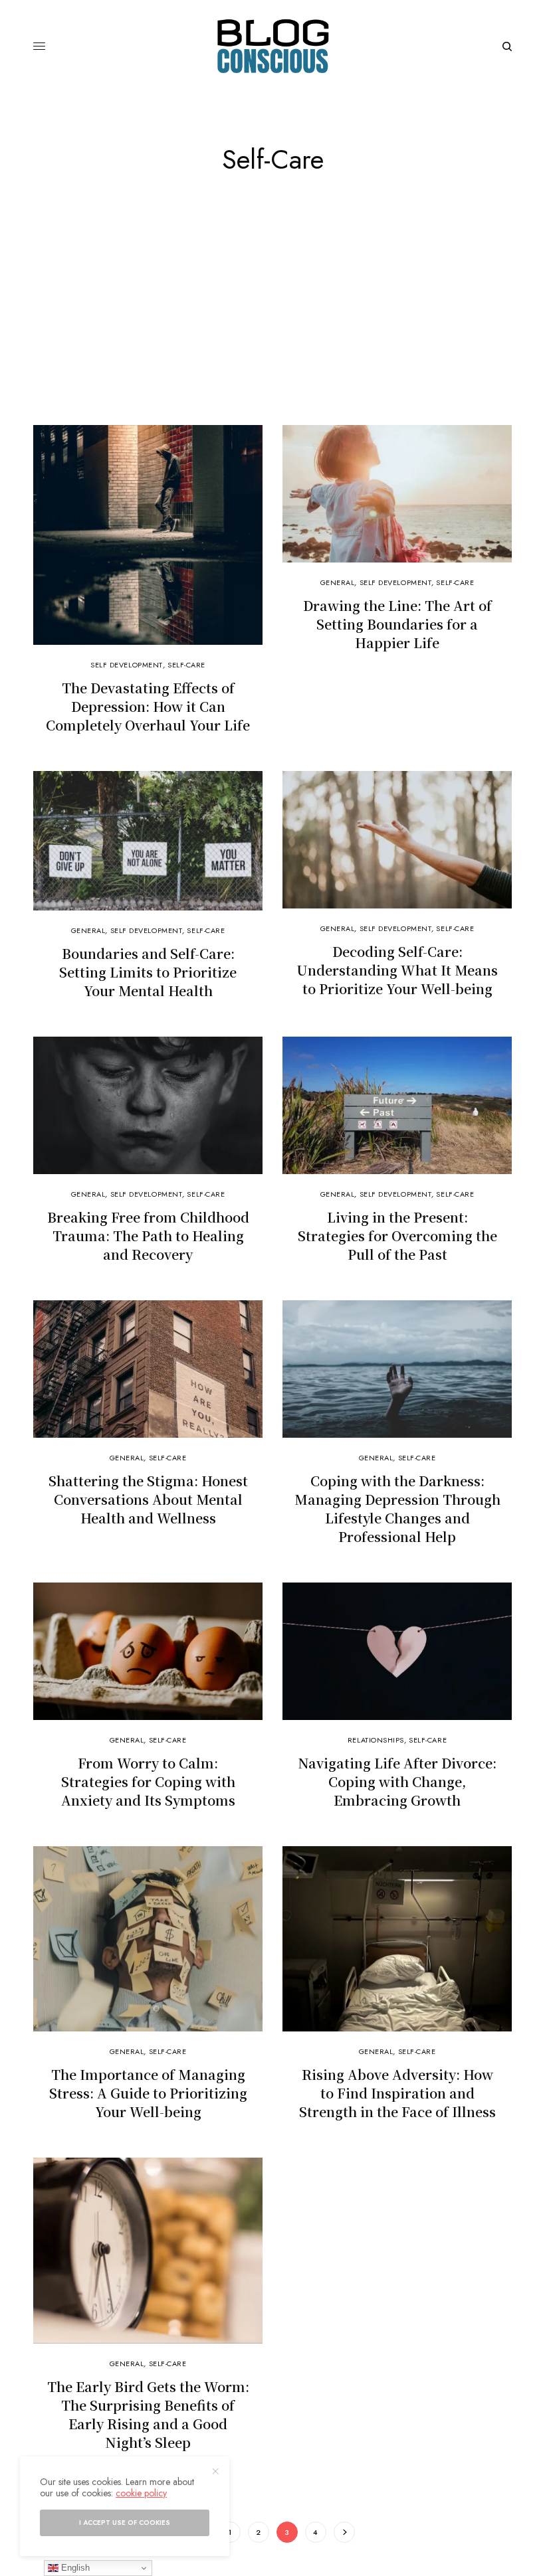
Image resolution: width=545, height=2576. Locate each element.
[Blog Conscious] (272, 46)
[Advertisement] (272, 325)
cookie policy (141, 2493)
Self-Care (186, 665)
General (338, 582)
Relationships (376, 1740)
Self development (127, 665)
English (74, 2568)
